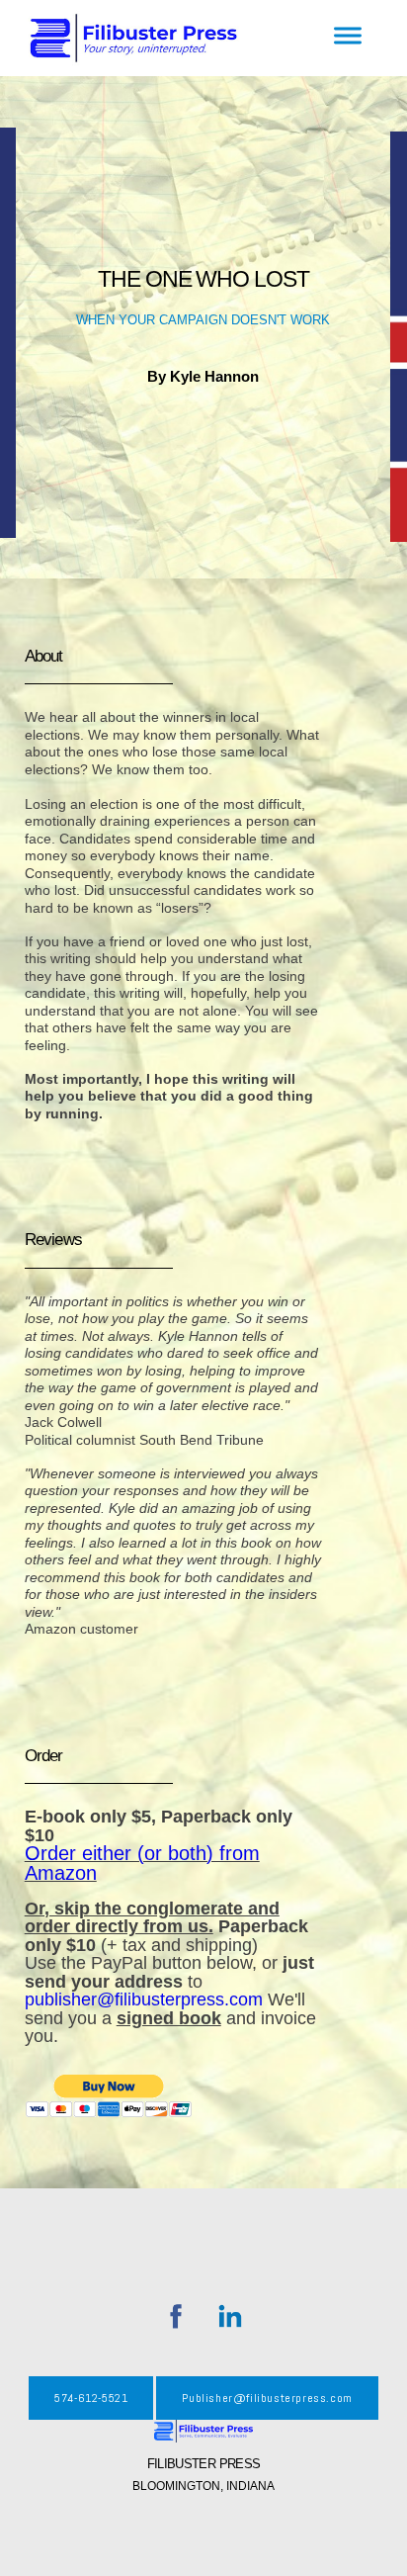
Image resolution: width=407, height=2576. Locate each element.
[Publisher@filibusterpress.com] (267, 2416)
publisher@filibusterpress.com (144, 1999)
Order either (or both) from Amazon (142, 1863)
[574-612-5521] (91, 2416)
